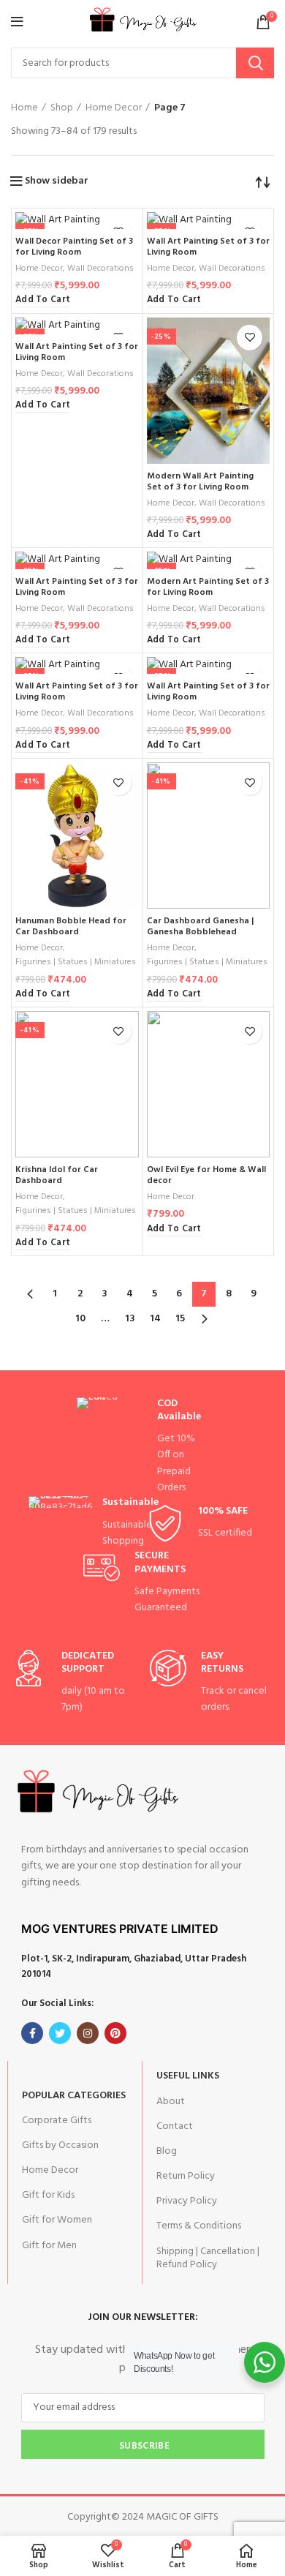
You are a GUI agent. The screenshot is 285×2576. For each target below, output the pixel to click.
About (171, 2102)
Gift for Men (49, 2246)
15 (180, 1319)
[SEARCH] (255, 63)
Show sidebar (57, 181)
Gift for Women (57, 2220)
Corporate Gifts (57, 2121)
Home (24, 108)
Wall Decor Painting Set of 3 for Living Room (74, 247)
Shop (62, 108)
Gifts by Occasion (60, 2145)
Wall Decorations (100, 269)
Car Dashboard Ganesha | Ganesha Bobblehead (200, 927)
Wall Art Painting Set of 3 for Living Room (208, 247)
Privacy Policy (187, 2201)
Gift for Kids (48, 2195)
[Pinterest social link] (115, 2033)
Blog (167, 2151)
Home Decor (114, 108)
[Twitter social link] (60, 2033)
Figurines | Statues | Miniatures (76, 962)
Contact (175, 2126)
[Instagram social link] (88, 2033)
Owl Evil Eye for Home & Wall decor (206, 1175)
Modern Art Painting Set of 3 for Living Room (208, 587)
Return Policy (186, 2176)
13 (130, 1319)
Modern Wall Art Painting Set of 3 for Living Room (200, 482)
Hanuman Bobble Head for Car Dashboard (71, 927)
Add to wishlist (250, 338)
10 (80, 1319)
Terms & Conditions (199, 2226)
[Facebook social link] (32, 2033)
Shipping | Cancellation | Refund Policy (208, 2258)
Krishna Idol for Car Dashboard (57, 1175)
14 (155, 1319)
